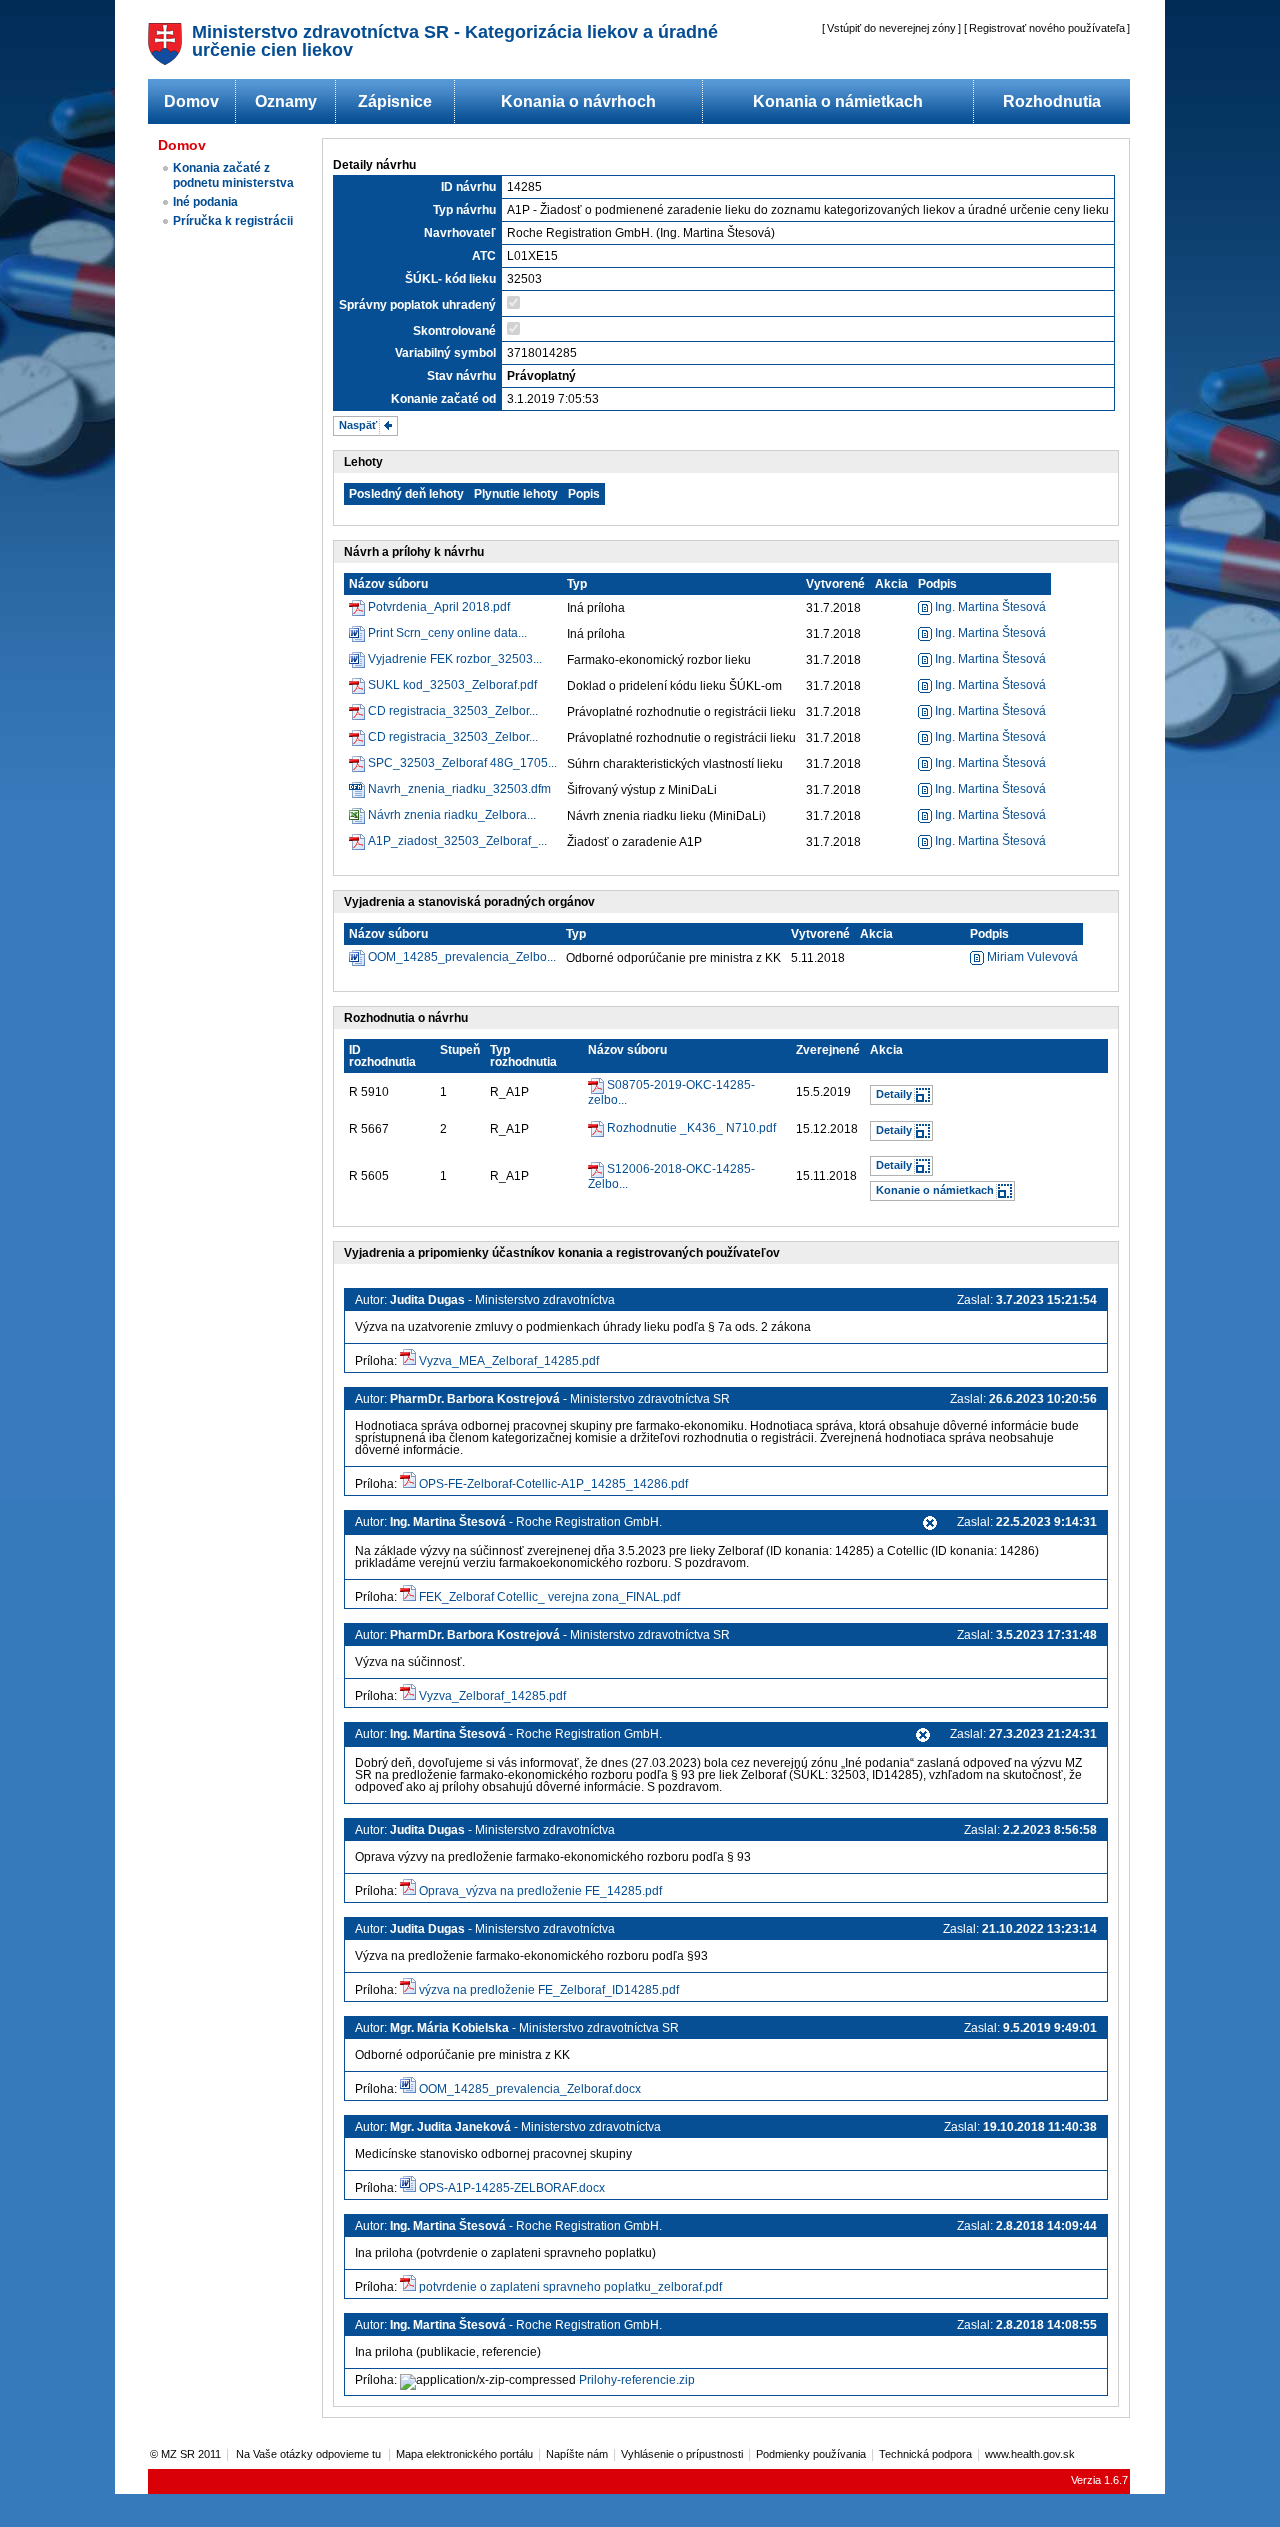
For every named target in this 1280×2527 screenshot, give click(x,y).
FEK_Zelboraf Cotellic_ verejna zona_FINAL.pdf (549, 1597)
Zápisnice (395, 101)
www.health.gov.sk (1030, 2454)
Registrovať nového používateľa (1047, 28)
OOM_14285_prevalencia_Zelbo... (462, 957)
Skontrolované (454, 331)
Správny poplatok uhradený (417, 305)
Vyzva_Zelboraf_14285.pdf (492, 1696)
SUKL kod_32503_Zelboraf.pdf (452, 685)
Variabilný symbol (445, 353)
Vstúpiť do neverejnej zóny (891, 28)
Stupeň (460, 1050)
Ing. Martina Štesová (989, 607)
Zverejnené (828, 1050)
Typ (577, 584)
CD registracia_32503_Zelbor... (453, 711)
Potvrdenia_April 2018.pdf (439, 607)
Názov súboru (388, 584)
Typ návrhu (464, 210)
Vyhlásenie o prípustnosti (682, 2454)
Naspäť (358, 425)
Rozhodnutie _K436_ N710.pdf (691, 1128)
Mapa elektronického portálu (464, 2454)
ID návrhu (468, 187)
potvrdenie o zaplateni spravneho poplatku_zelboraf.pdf (570, 2287)
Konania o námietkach (838, 101)
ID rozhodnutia (382, 1056)
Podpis (937, 584)
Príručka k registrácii (233, 221)
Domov (191, 101)
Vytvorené (835, 584)
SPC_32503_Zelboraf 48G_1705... (462, 763)
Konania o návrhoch (578, 101)
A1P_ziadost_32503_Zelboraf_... (457, 841)
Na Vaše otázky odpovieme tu (310, 2454)
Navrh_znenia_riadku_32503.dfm (459, 789)
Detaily (894, 1094)
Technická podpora (925, 2454)
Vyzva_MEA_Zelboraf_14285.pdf (509, 1361)
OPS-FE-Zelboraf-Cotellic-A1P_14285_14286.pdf (553, 1484)
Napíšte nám (577, 2454)
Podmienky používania (811, 2454)
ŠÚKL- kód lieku (450, 279)
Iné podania (205, 202)
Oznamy (286, 101)
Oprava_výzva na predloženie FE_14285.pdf (540, 1891)
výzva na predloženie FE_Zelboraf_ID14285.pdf (549, 1990)
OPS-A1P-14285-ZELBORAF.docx (512, 2188)
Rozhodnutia (1052, 101)
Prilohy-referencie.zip (637, 2380)
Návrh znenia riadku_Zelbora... (452, 815)
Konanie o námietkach (935, 1190)
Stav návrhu (461, 376)
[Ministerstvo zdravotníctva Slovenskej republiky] (165, 59)
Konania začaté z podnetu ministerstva (233, 175)
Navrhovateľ (460, 233)
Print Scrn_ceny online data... (447, 633)
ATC (484, 256)
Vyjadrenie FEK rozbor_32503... (455, 659)
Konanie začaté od (443, 399)
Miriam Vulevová (1031, 957)
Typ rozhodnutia (523, 1056)
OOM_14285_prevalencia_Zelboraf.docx (530, 2089)
